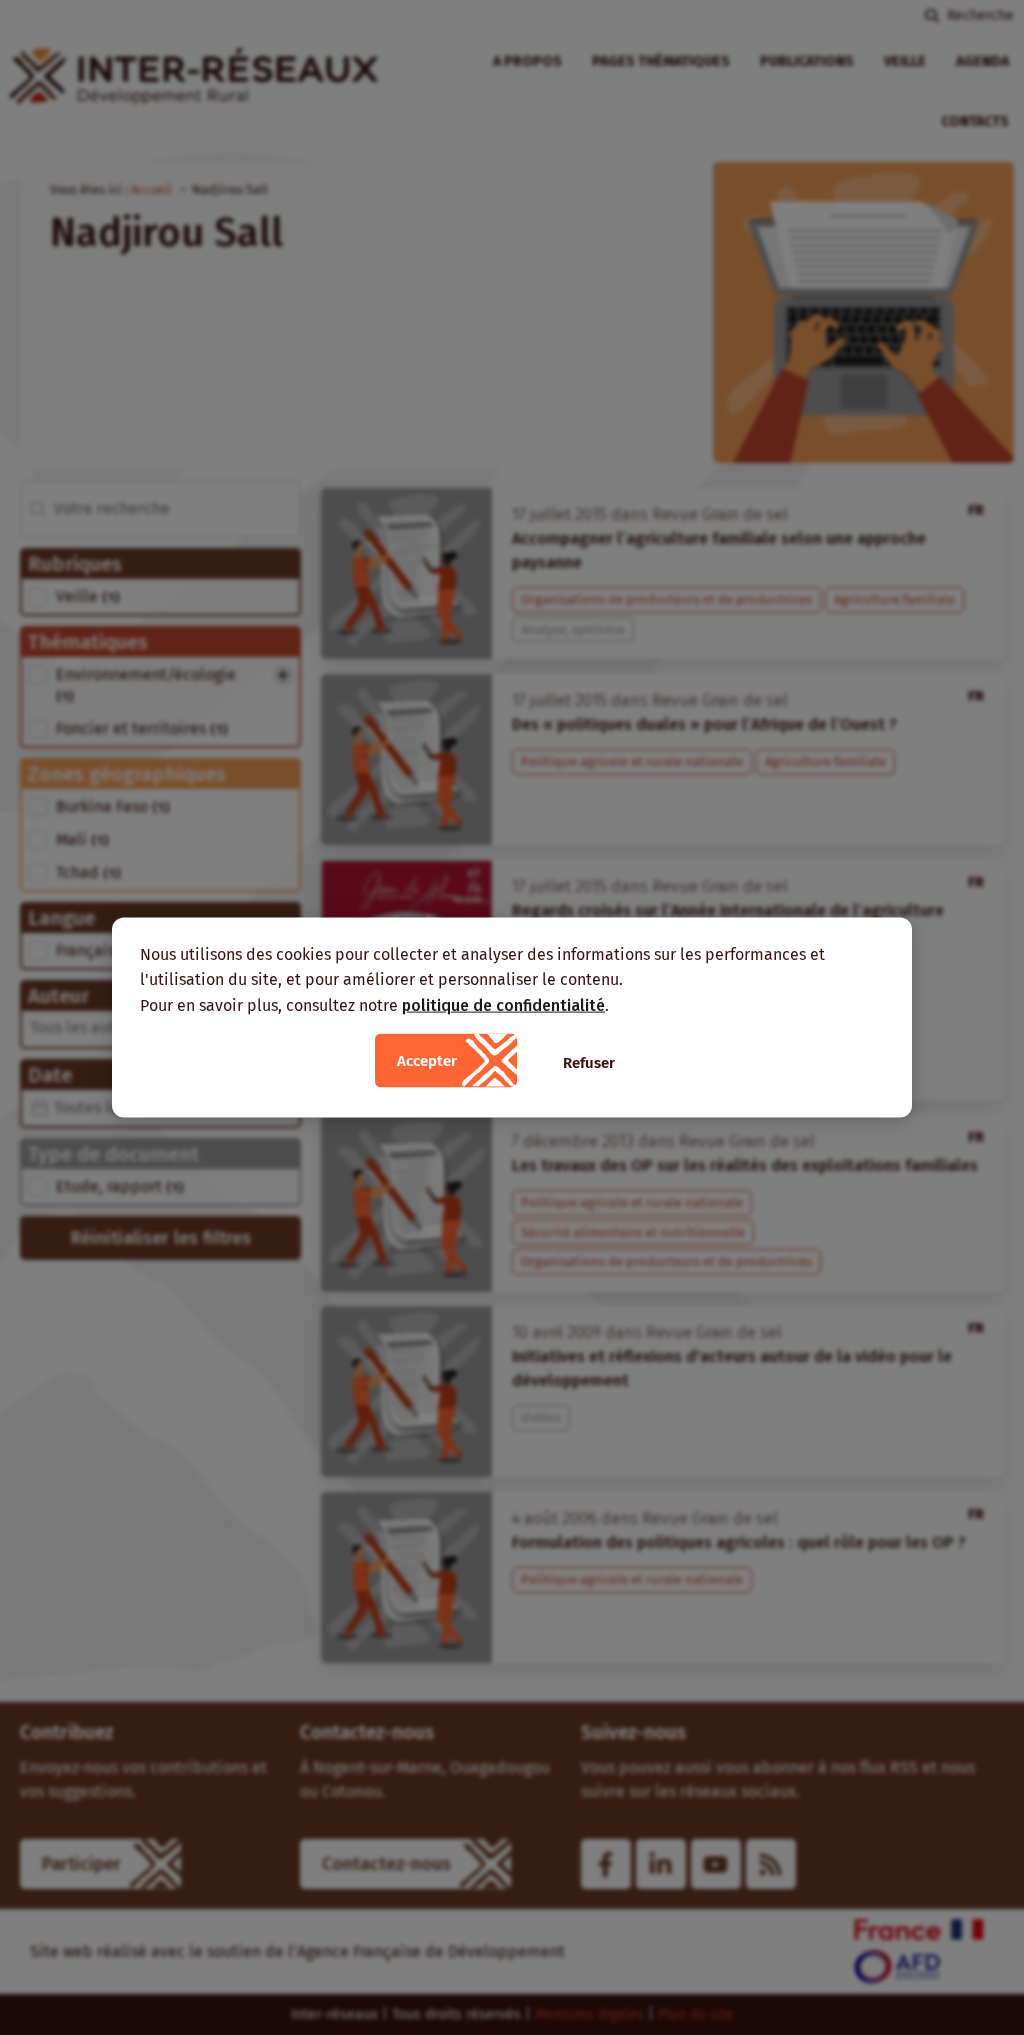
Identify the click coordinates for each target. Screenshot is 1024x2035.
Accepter (427, 1061)
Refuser (589, 1063)
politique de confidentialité (503, 1004)
